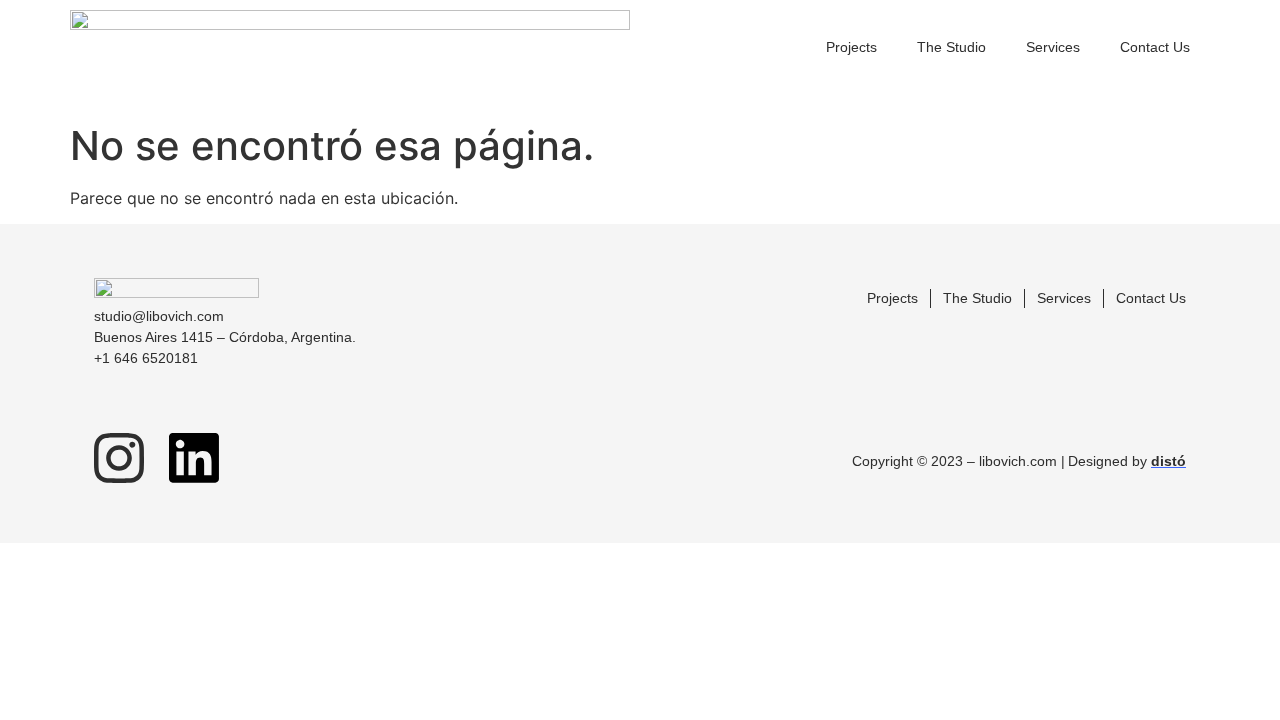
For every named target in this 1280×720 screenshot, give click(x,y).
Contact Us (1155, 47)
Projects (851, 47)
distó (1168, 461)
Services (1053, 47)
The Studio (951, 47)
